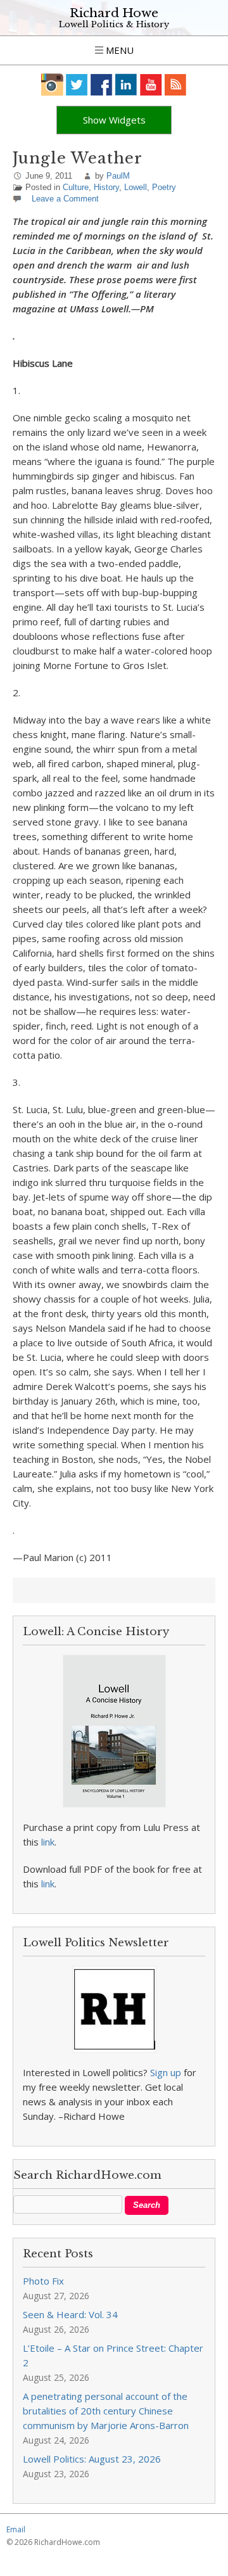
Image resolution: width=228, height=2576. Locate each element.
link (48, 1842)
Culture (76, 187)
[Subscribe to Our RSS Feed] (176, 85)
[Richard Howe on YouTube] (151, 85)
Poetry (164, 187)
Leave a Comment (65, 199)
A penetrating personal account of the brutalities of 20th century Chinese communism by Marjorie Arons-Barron (106, 2411)
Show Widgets (114, 120)
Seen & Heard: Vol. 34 (70, 2314)
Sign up (166, 2072)
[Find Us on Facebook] (102, 85)
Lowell (136, 187)
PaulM (118, 176)
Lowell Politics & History (114, 24)
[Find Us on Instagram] (52, 85)
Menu (118, 50)
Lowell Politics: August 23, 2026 (92, 2459)
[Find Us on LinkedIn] (126, 85)
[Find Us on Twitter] (77, 85)
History (106, 187)
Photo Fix (43, 2281)
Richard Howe (114, 13)
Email (16, 2529)
